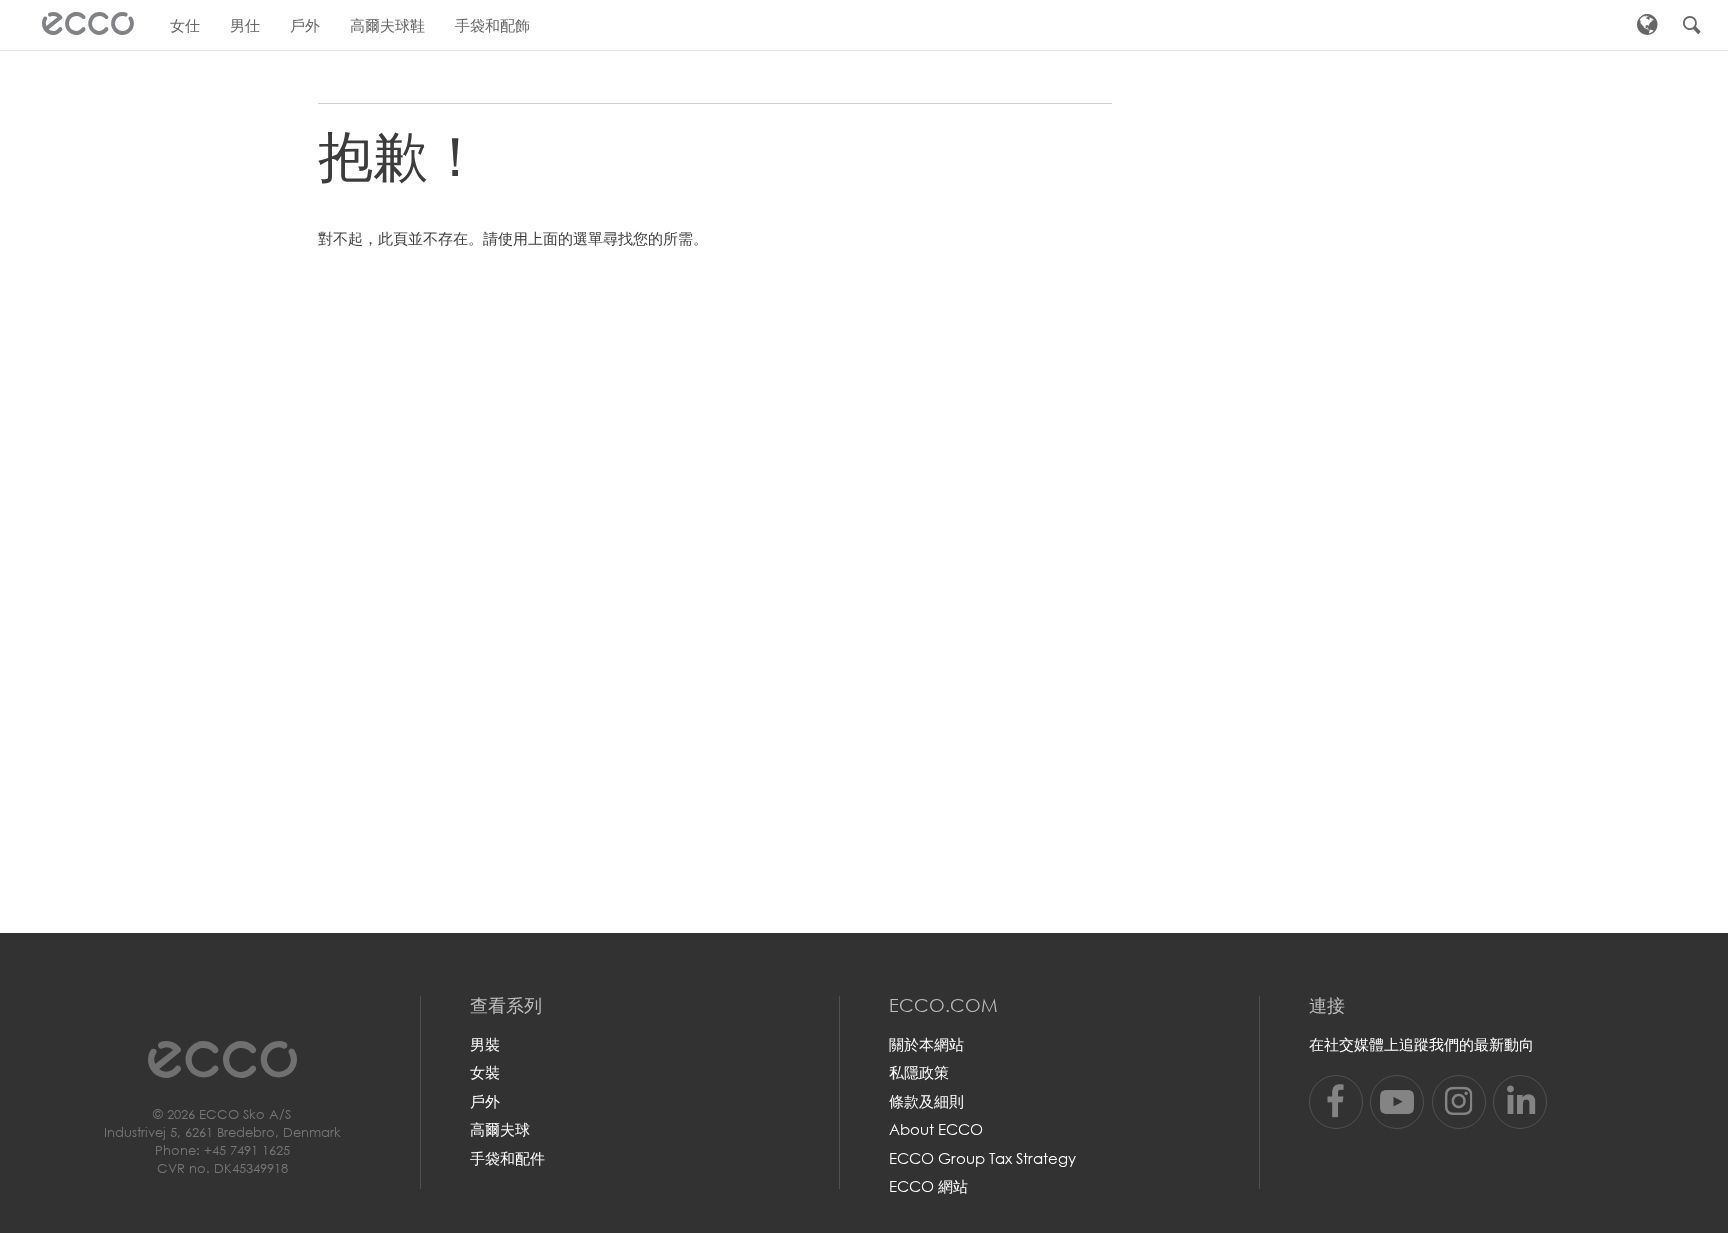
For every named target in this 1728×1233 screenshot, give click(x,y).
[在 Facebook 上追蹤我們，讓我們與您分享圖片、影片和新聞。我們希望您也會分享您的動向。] (1336, 1102)
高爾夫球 (500, 1129)
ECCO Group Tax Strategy (982, 1158)
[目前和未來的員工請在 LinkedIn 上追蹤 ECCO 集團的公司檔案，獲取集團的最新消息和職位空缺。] (1520, 1102)
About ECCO (936, 1129)
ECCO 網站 (928, 1186)
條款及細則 (926, 1101)
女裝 (485, 1072)
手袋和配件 (507, 1158)
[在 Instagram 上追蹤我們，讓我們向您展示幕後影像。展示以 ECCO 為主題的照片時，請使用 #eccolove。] (1459, 1102)
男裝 (485, 1044)
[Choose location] (1647, 25)
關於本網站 (926, 1044)
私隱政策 (919, 1072)
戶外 (485, 1101)
